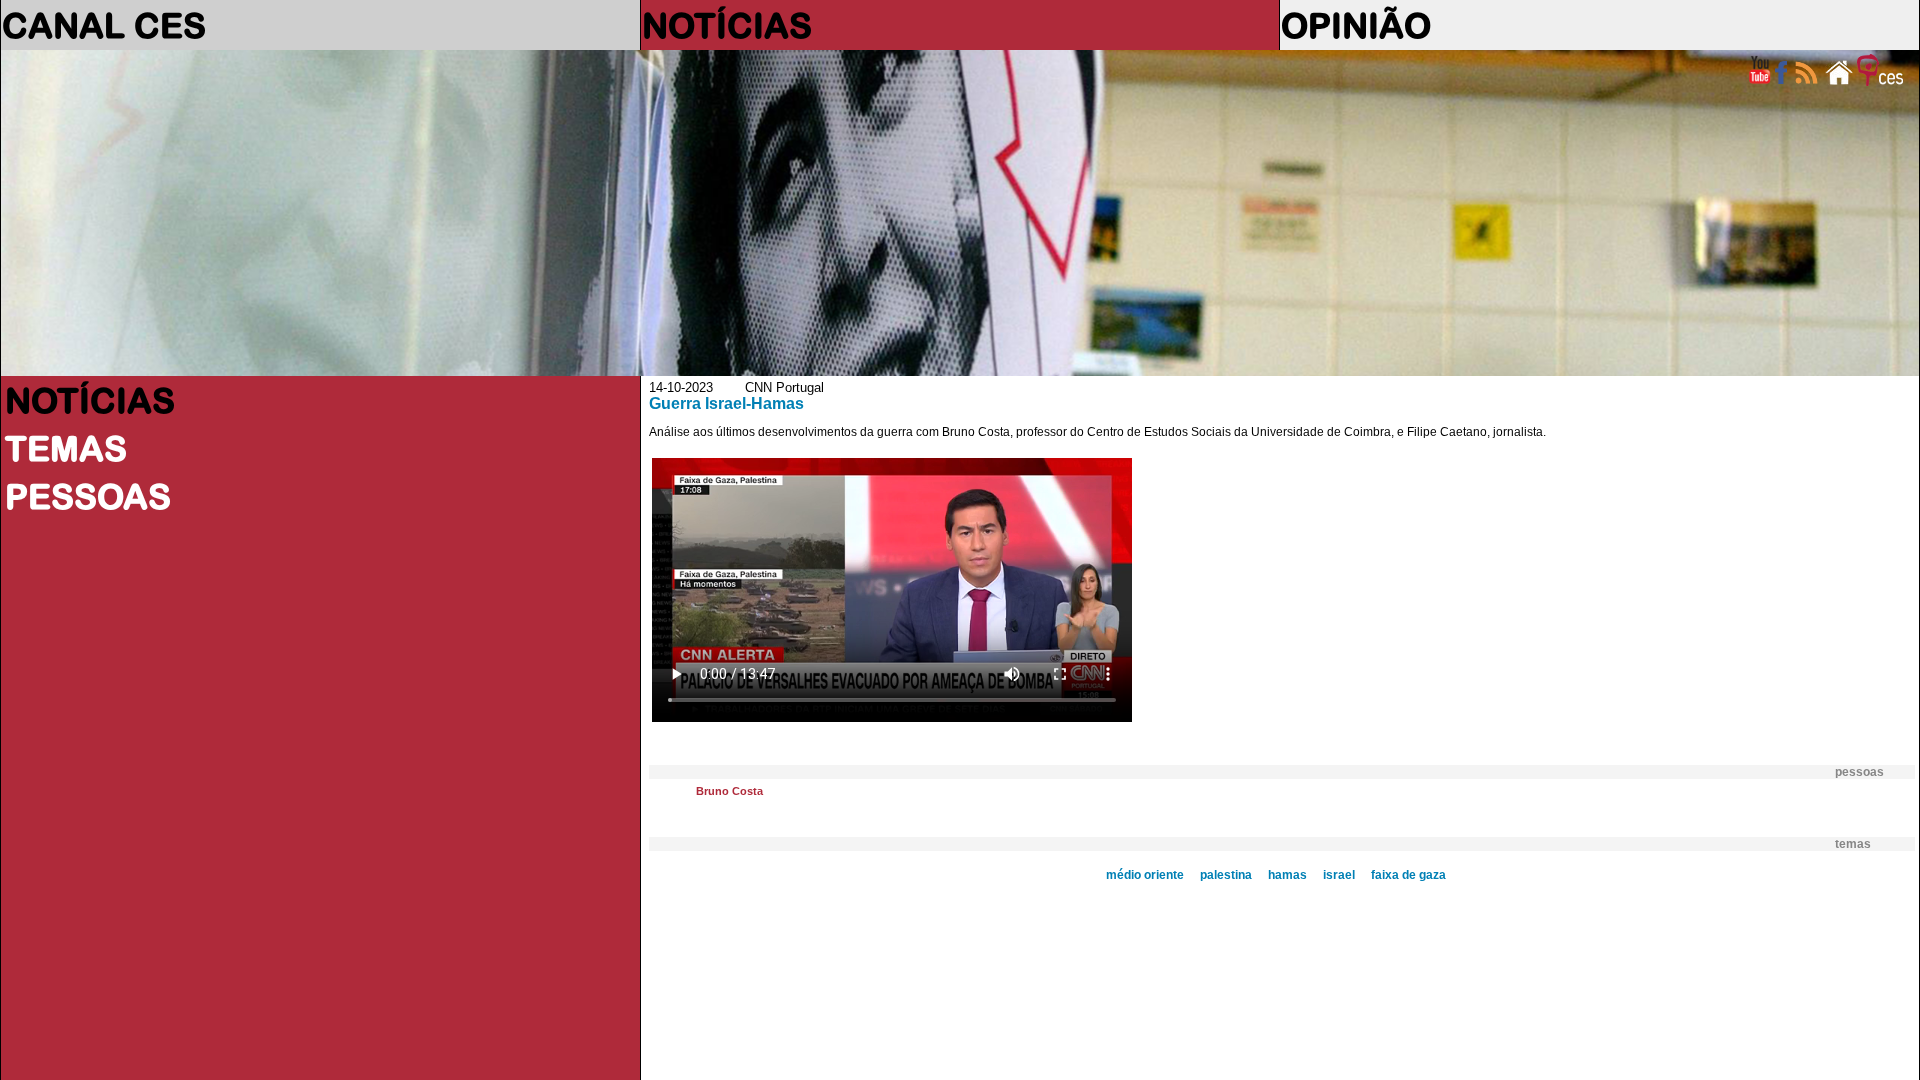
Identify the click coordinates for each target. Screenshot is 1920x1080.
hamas (1287, 875)
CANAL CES (104, 25)
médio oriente (1145, 875)
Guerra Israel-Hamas (726, 403)
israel (1339, 875)
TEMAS (66, 448)
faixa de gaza (1408, 875)
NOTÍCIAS (727, 25)
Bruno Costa (729, 791)
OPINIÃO (1356, 25)
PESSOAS (88, 496)
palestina (1226, 875)
